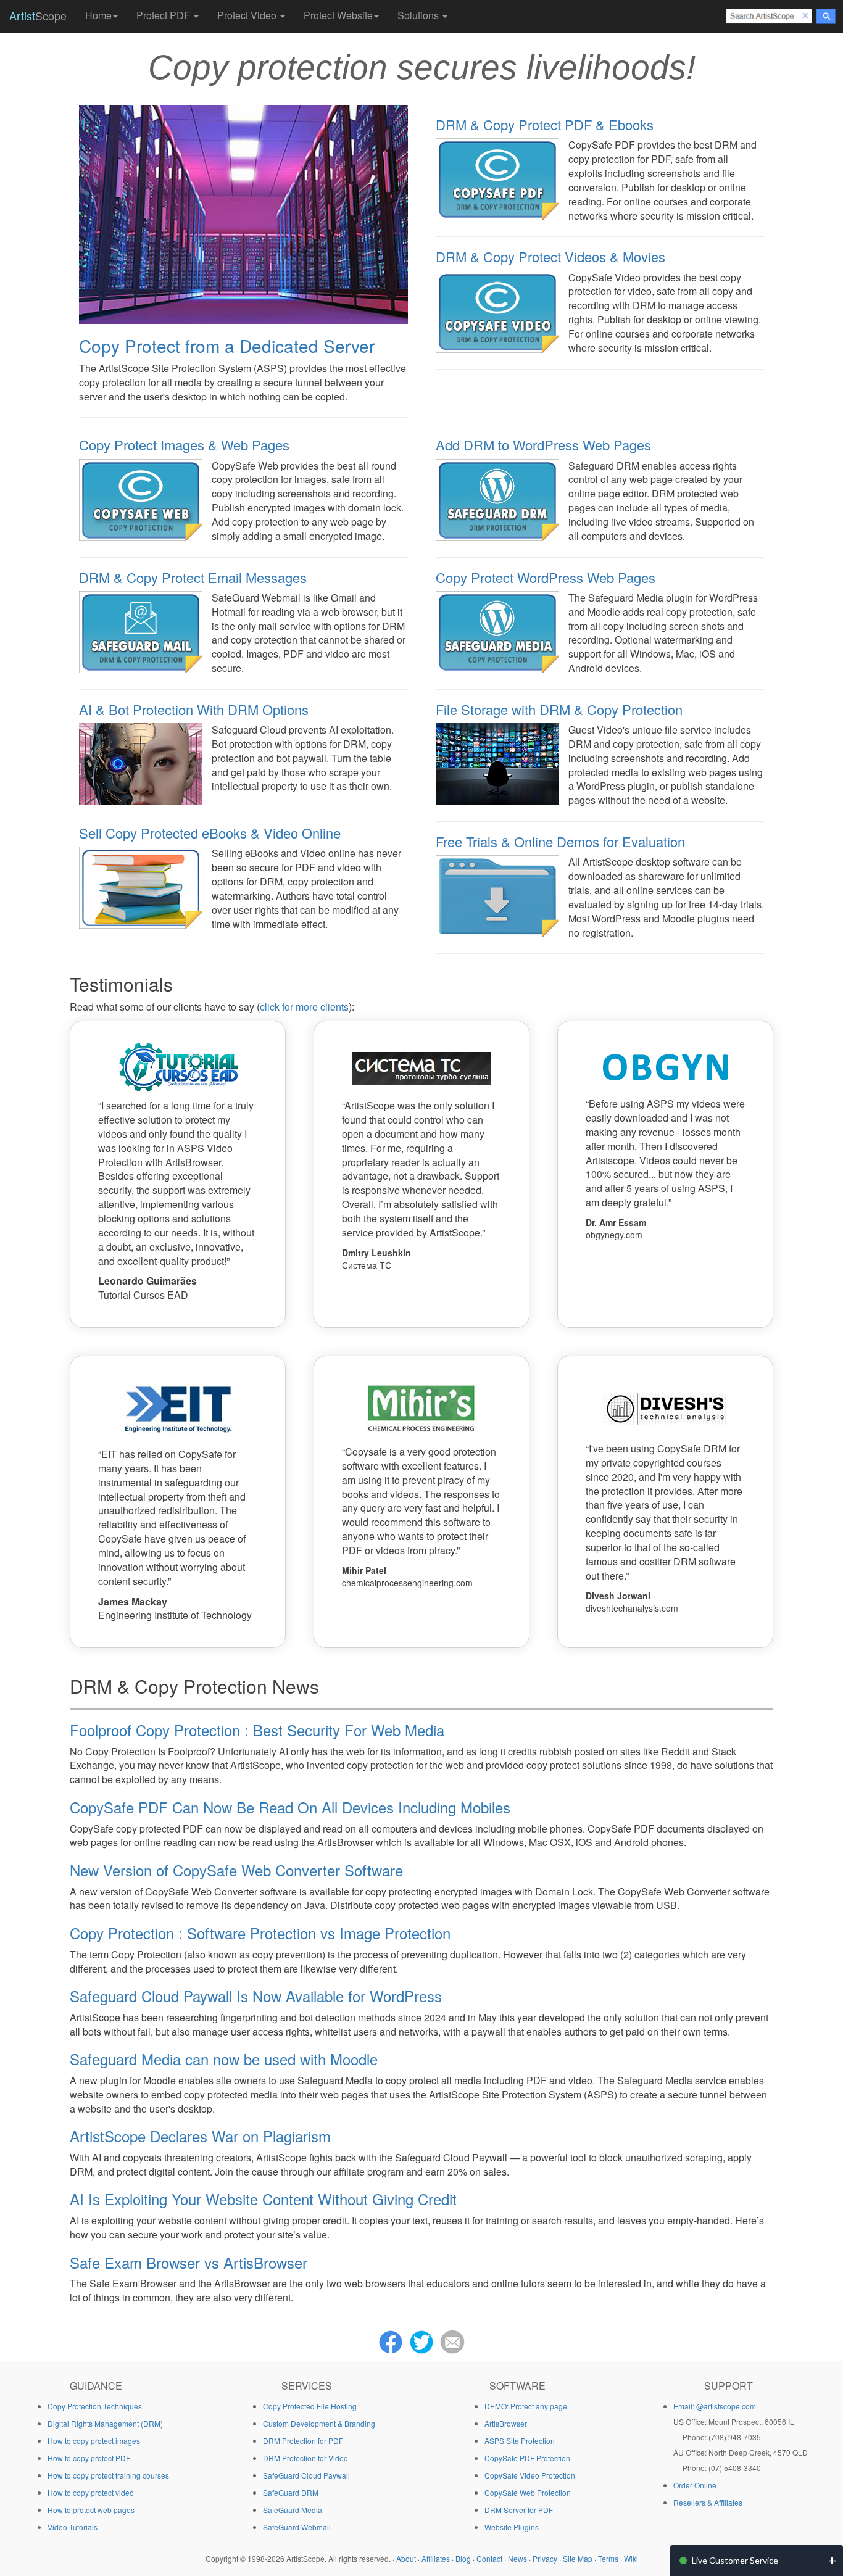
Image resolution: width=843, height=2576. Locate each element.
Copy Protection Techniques (95, 2406)
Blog (463, 2558)
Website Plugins (512, 2527)
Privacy (545, 2558)
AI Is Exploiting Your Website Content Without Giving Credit (263, 2199)
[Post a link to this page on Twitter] (421, 2340)
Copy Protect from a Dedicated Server (227, 346)
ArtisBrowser (506, 2423)
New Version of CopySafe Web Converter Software (236, 1870)
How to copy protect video (91, 2492)
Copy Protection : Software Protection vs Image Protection (260, 1933)
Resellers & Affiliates (708, 2502)
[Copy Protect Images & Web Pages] (141, 499)
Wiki (631, 2558)
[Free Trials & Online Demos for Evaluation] (497, 895)
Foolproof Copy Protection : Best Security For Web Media (257, 1730)
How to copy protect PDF (89, 2458)
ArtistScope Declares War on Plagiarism (200, 2136)
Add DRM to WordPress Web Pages (543, 445)
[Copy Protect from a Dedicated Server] (243, 213)
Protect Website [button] (338, 15)
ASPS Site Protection (520, 2441)
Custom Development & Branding (319, 2423)
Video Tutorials (73, 2527)
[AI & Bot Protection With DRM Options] (141, 763)
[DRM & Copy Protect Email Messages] (141, 631)
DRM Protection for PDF (303, 2441)
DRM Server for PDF (519, 2510)
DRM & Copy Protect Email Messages (193, 577)
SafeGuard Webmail (297, 2527)
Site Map (578, 2558)
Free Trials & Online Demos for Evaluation (560, 841)
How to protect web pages (91, 2510)
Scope (38, 15)
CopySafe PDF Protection (527, 2458)
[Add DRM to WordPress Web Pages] (497, 499)
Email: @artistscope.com (715, 2406)
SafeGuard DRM (291, 2492)
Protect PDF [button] (164, 15)
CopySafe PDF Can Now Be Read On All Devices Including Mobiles (290, 1807)
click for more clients (304, 1007)
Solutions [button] (419, 15)
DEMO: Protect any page (526, 2406)
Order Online (695, 2485)
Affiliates (436, 2558)
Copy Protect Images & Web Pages (184, 445)
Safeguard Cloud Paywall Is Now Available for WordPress (256, 1996)
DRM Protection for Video (305, 2458)
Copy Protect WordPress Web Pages (546, 577)
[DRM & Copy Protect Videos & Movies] (497, 310)
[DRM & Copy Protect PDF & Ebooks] (497, 178)
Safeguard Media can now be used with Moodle (224, 2059)
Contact (489, 2558)
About (406, 2558)
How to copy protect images (94, 2441)
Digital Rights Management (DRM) (105, 2423)
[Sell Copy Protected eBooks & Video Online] (141, 886)
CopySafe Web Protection (528, 2492)
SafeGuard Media (293, 2510)
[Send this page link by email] (452, 2340)
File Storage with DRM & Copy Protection (559, 709)
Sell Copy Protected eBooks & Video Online (210, 833)
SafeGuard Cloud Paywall (306, 2475)
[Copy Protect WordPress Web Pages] (497, 631)
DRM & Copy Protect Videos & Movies (550, 256)
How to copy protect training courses (108, 2475)
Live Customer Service (735, 2560)
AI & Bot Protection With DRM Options (194, 709)
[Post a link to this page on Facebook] (391, 2340)
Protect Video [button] (248, 15)
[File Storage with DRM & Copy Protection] (497, 763)
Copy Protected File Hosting (310, 2406)
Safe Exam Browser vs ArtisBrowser (189, 2262)
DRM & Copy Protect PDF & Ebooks (545, 124)
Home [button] (98, 15)
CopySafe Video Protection (530, 2475)
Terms (608, 2558)
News (517, 2558)
